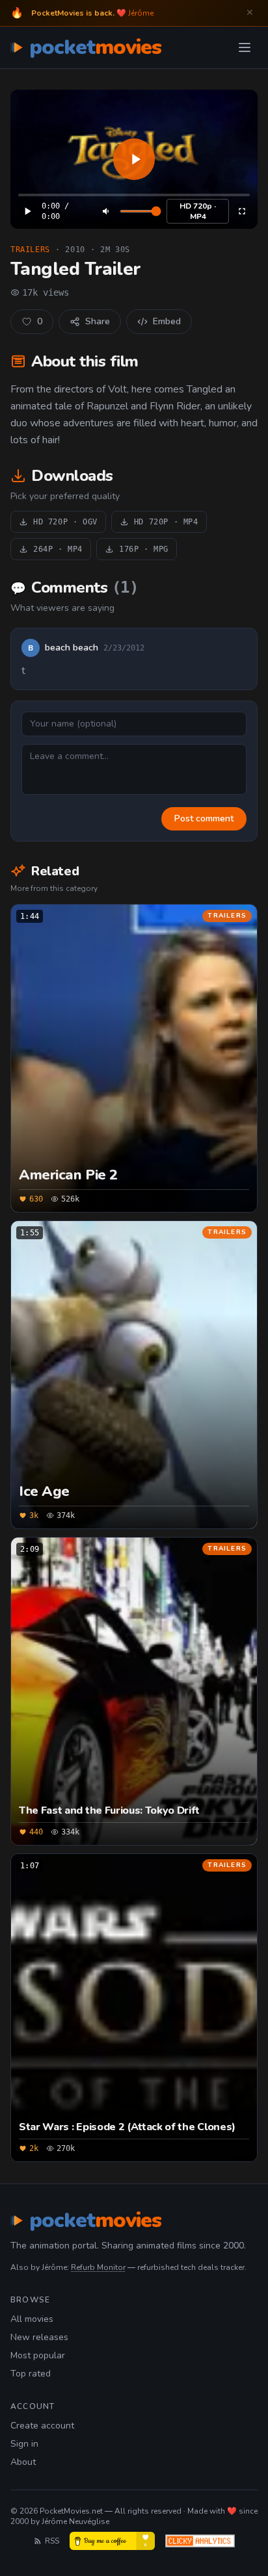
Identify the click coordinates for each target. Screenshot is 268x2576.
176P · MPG (144, 549)
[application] (134, 159)
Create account (42, 2426)
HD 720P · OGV (65, 522)
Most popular (38, 2355)
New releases (39, 2337)
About (23, 2462)
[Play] (134, 159)
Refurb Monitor (98, 2267)
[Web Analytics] (200, 2541)
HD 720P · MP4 (166, 522)
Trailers (30, 250)
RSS (52, 2541)
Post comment (204, 818)
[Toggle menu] (245, 47)
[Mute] (107, 211)
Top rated (31, 2374)
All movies (32, 2319)
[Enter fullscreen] (242, 211)
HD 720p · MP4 (198, 211)
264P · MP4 (58, 549)
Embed (167, 321)
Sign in (24, 2444)
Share (98, 321)
